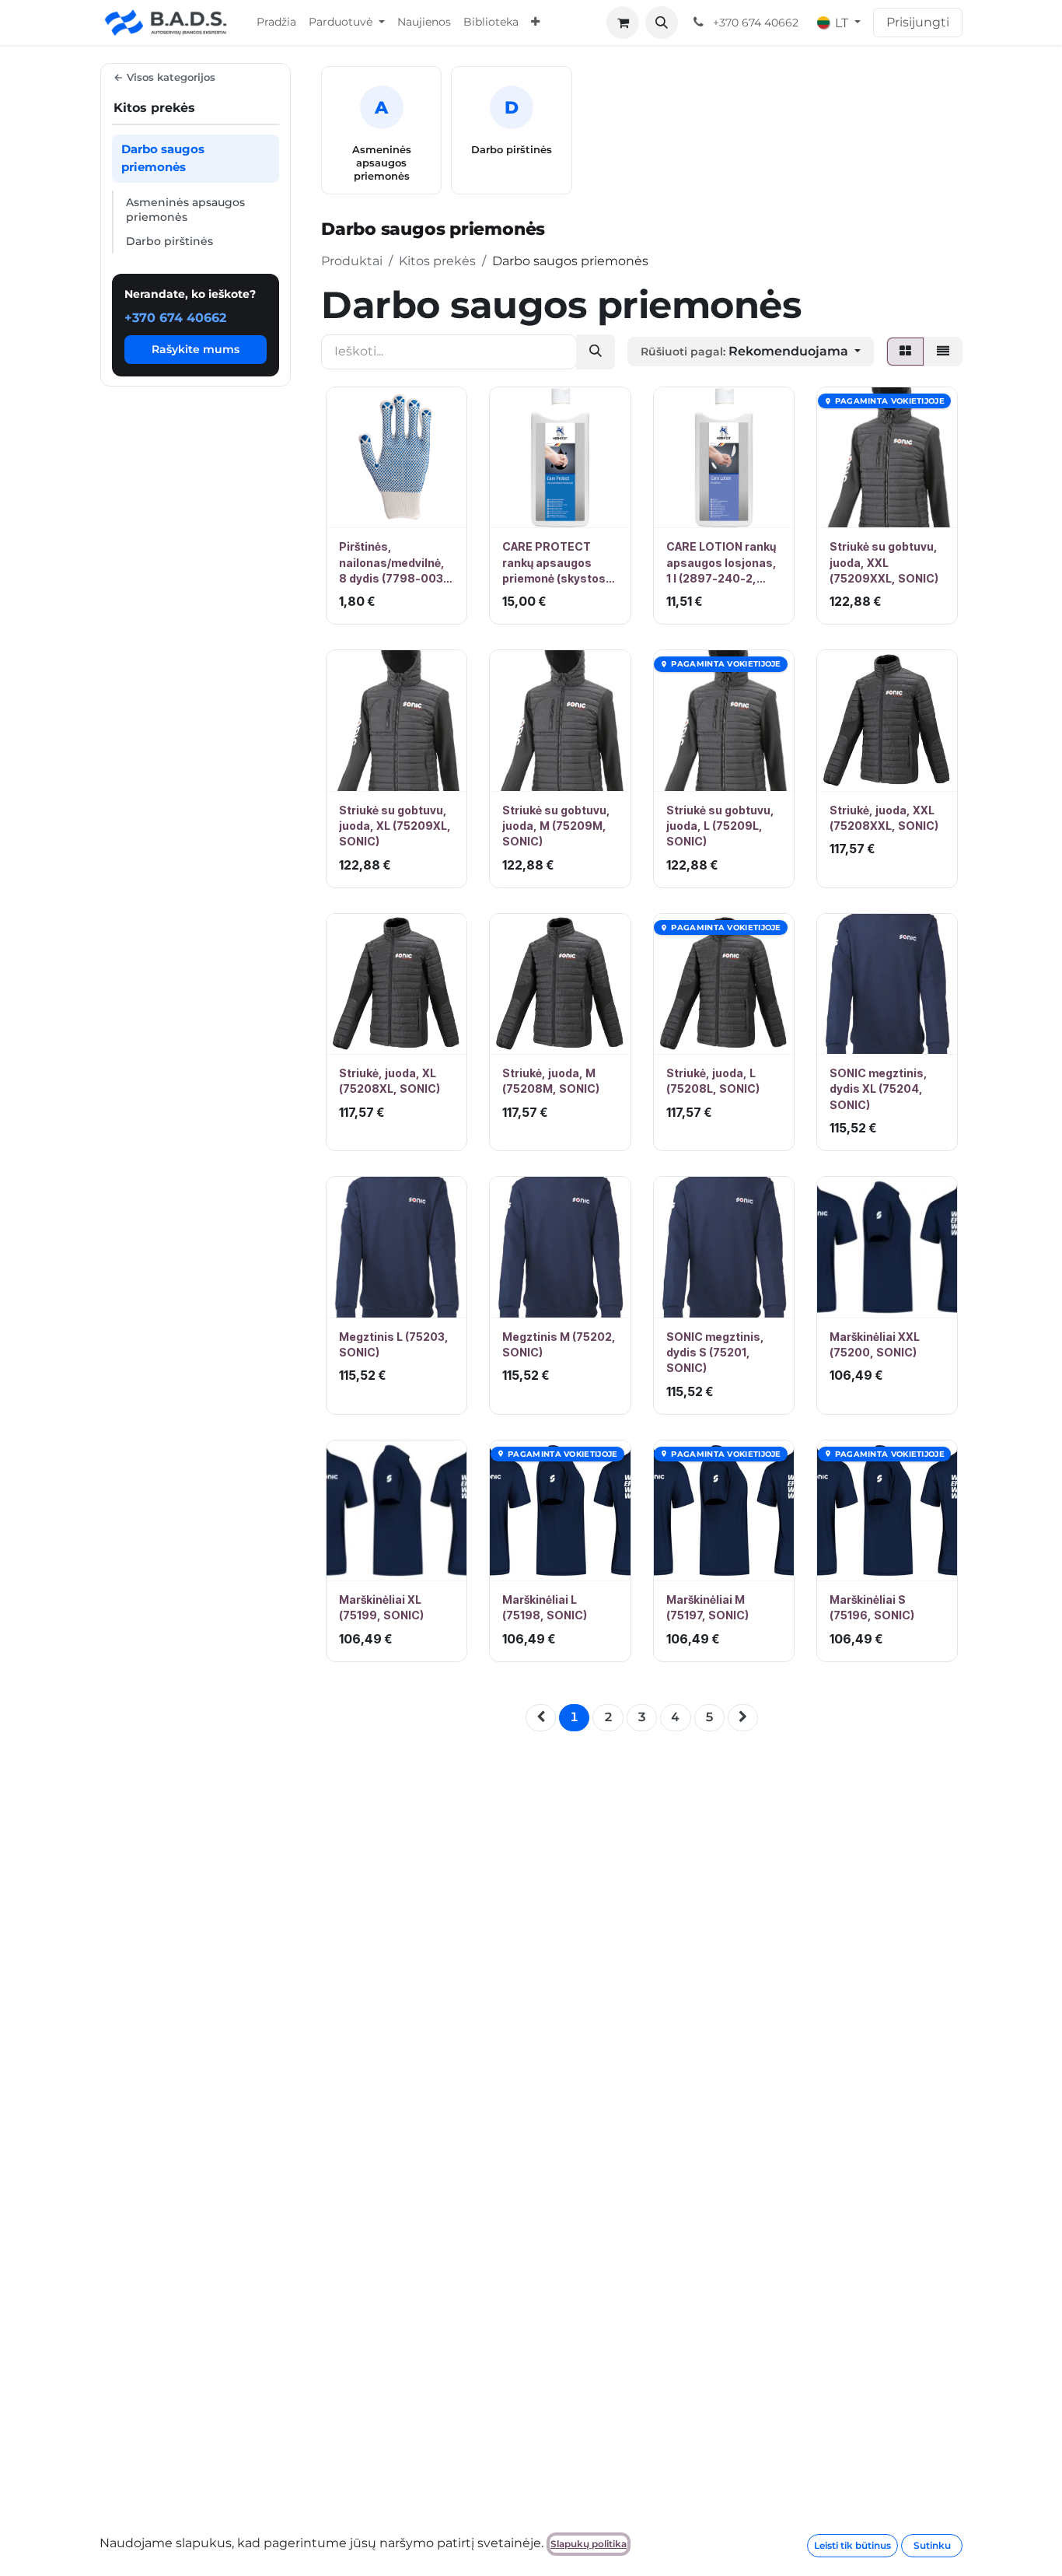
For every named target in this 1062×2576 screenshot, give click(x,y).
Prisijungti (918, 22)
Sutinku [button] (932, 2545)
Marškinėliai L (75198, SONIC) (545, 1607)
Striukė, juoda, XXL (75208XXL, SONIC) (884, 818)
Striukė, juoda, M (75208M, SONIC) (551, 1081)
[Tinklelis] (905, 352)
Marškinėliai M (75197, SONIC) (707, 1607)
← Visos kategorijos (164, 77)
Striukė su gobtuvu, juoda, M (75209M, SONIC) (556, 826)
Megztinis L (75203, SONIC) (394, 1344)
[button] (662, 23)
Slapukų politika (589, 2544)
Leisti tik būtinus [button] (852, 2545)
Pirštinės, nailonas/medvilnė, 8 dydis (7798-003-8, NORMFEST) (394, 563)
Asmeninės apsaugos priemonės (185, 210)
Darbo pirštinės (169, 241)
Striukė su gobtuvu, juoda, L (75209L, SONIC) (720, 826)
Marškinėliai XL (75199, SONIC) (381, 1607)
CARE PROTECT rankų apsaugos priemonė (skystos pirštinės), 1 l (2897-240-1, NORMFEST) (557, 563)
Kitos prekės (437, 261)
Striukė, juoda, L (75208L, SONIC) (713, 1081)
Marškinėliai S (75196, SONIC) (872, 1607)
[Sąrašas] (943, 352)
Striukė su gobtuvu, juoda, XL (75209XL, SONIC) (395, 826)
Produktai (352, 261)
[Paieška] (596, 352)
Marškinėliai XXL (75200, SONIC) (875, 1344)
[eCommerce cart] (623, 23)
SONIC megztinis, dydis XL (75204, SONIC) (879, 1089)
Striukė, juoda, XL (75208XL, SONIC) (390, 1081)
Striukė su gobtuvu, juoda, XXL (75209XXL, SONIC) (884, 562)
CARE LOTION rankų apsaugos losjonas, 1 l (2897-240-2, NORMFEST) (721, 563)
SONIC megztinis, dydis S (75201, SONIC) (715, 1353)
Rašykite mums (196, 350)
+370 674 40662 (175, 318)
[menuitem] (276, 23)
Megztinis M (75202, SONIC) (559, 1344)
